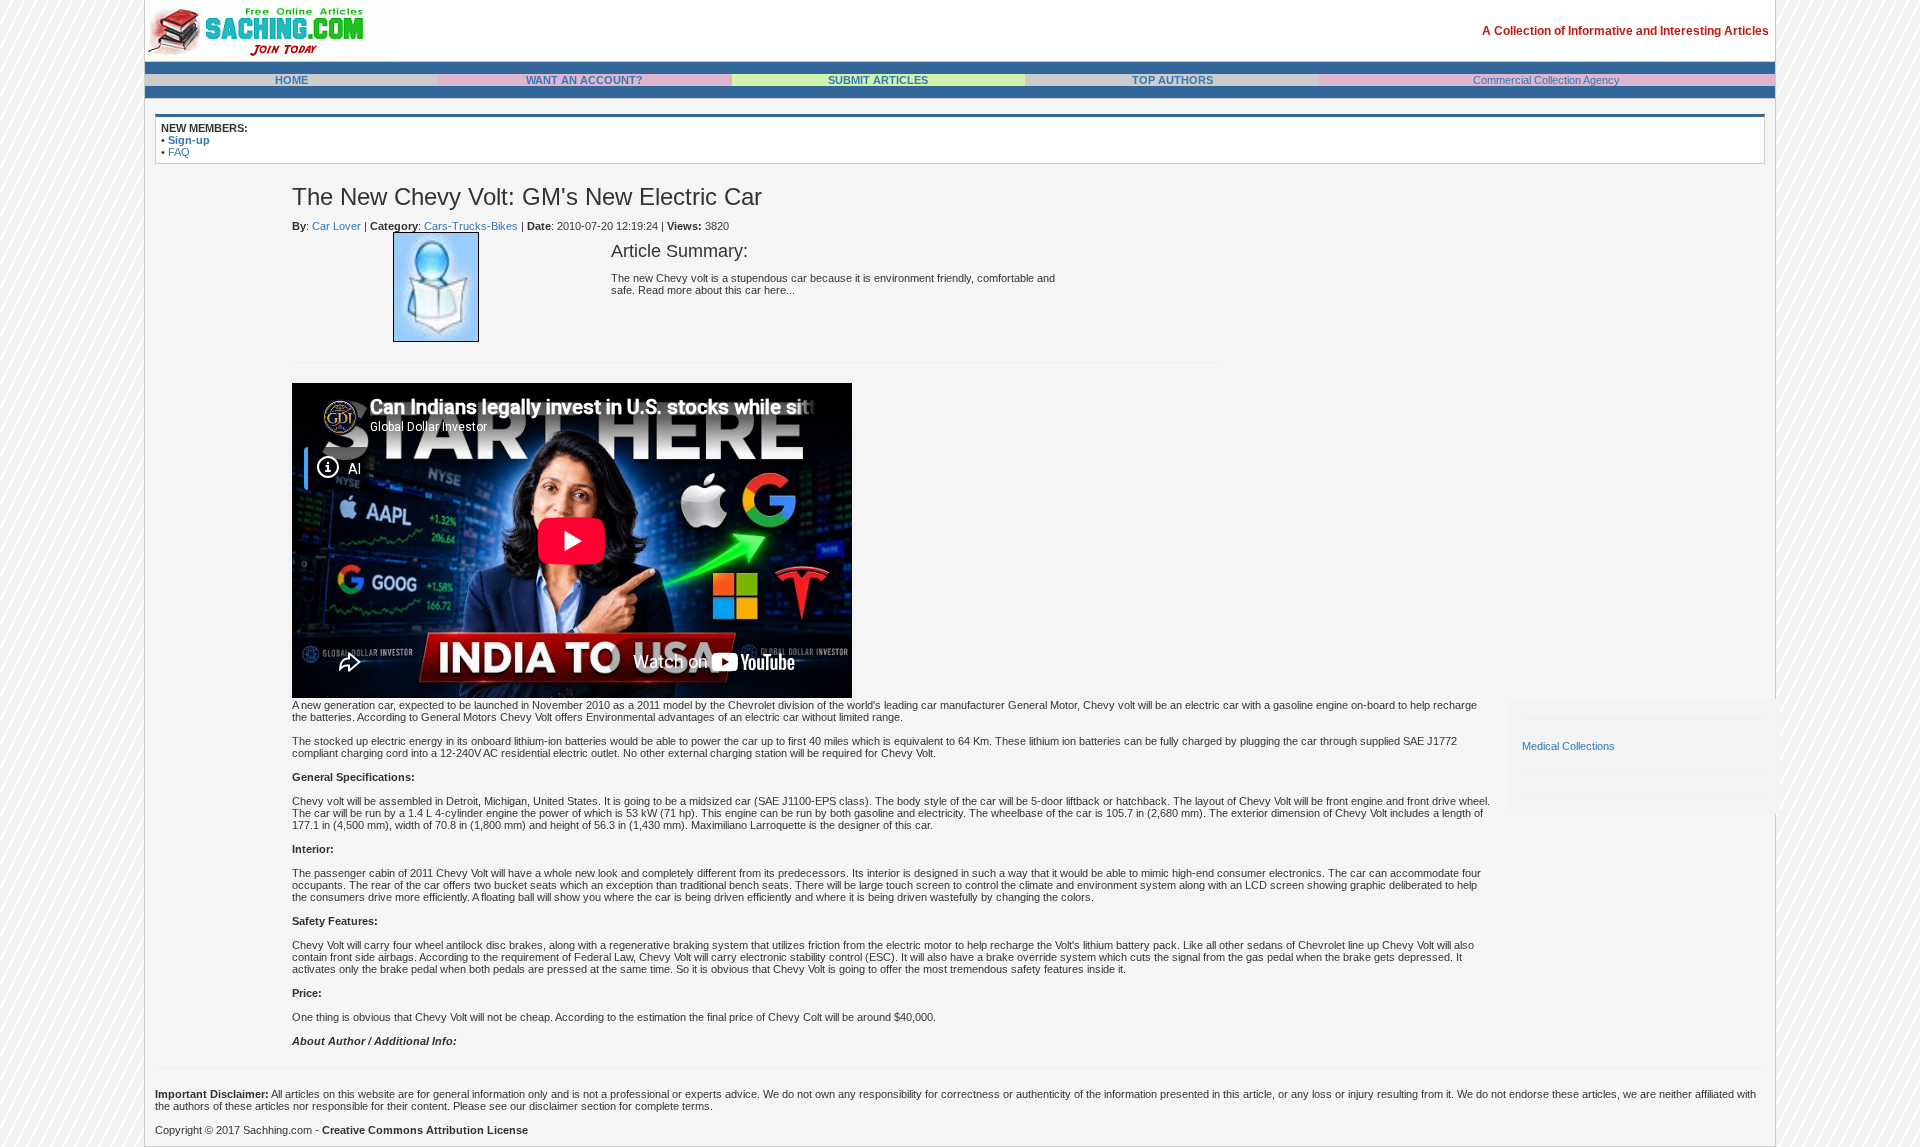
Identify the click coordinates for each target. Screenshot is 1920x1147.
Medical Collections (1568, 746)
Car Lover (336, 226)
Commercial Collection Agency (1546, 80)
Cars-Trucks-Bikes (471, 226)
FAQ (179, 152)
